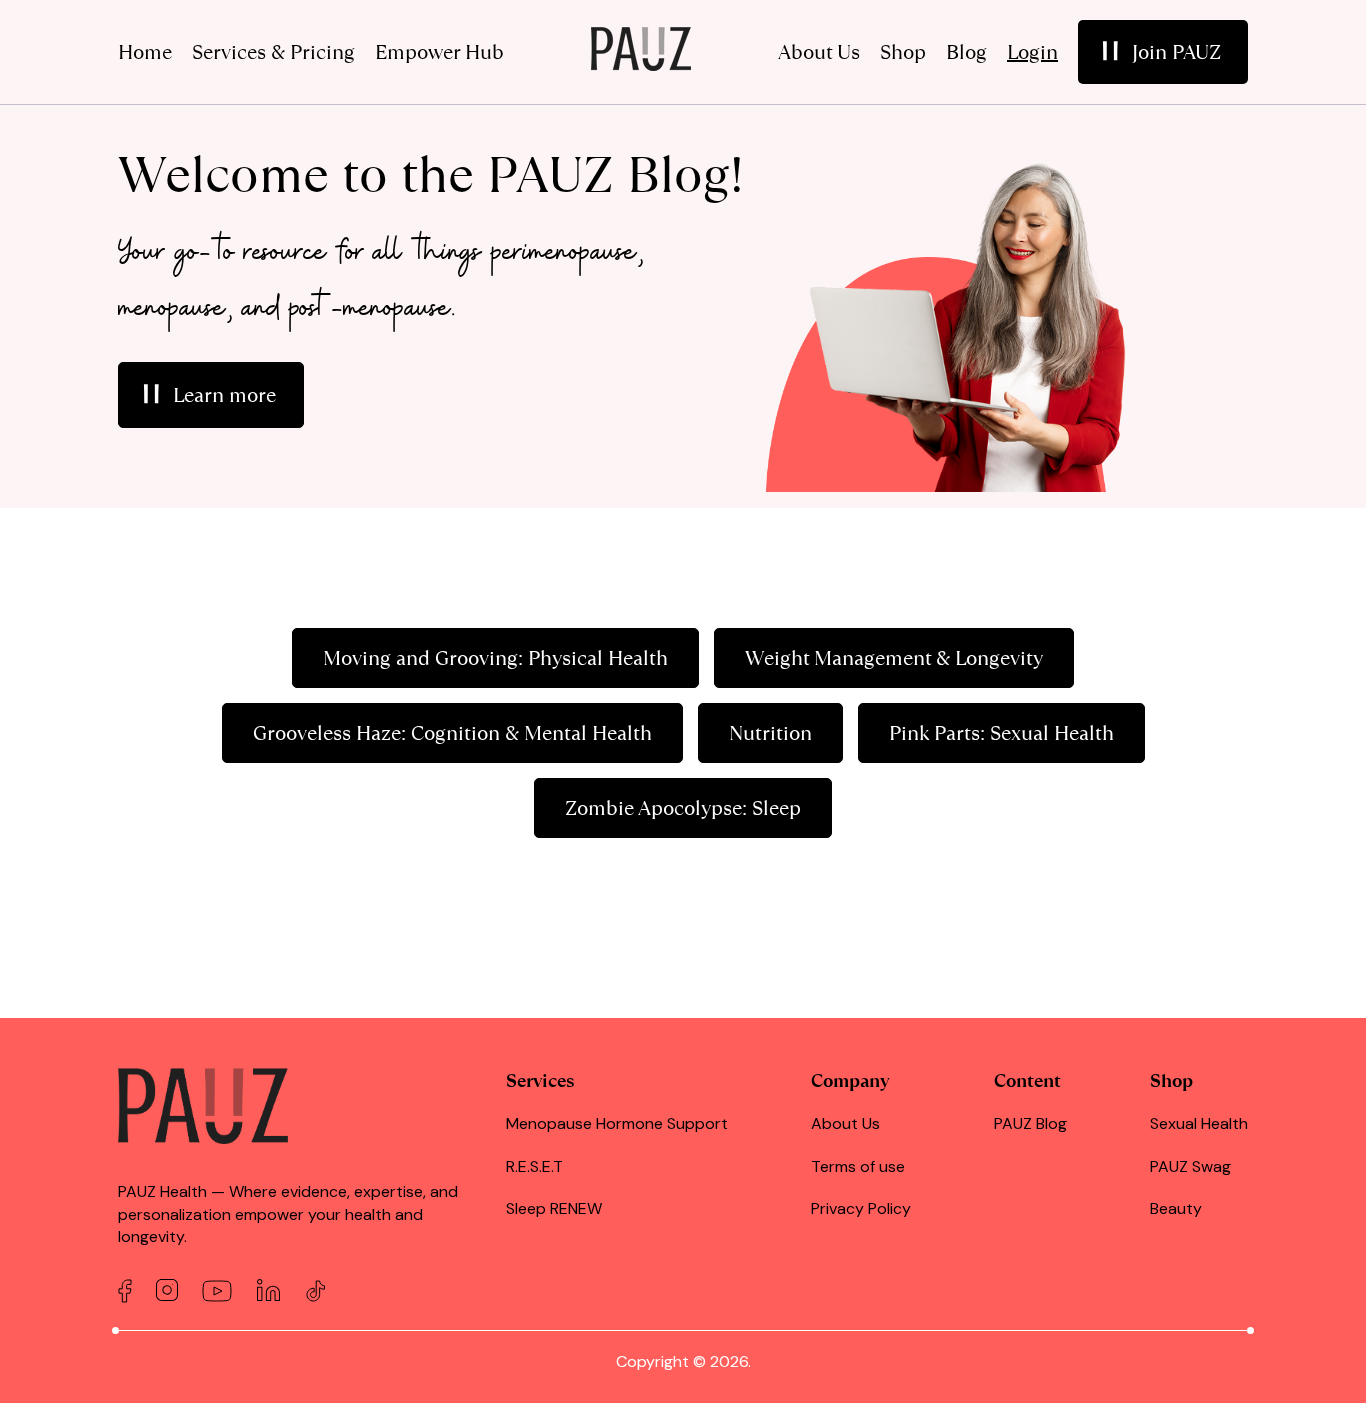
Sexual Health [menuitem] (1199, 1123)
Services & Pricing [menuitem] (273, 52)
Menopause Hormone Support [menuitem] (617, 1123)
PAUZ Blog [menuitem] (1030, 1123)
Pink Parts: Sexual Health (1001, 733)
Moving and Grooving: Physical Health (495, 658)
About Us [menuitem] (819, 52)
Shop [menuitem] (903, 52)
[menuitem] (1163, 52)
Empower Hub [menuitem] (439, 52)
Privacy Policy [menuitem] (861, 1208)
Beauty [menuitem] (1176, 1208)
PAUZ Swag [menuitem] (1190, 1166)
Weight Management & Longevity (894, 658)
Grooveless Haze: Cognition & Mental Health (452, 733)
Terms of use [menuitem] (858, 1166)
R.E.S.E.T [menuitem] (534, 1166)
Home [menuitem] (145, 52)
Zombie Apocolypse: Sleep (683, 808)
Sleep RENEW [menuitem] (554, 1208)
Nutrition (770, 733)
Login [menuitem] (1032, 52)
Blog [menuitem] (966, 52)
